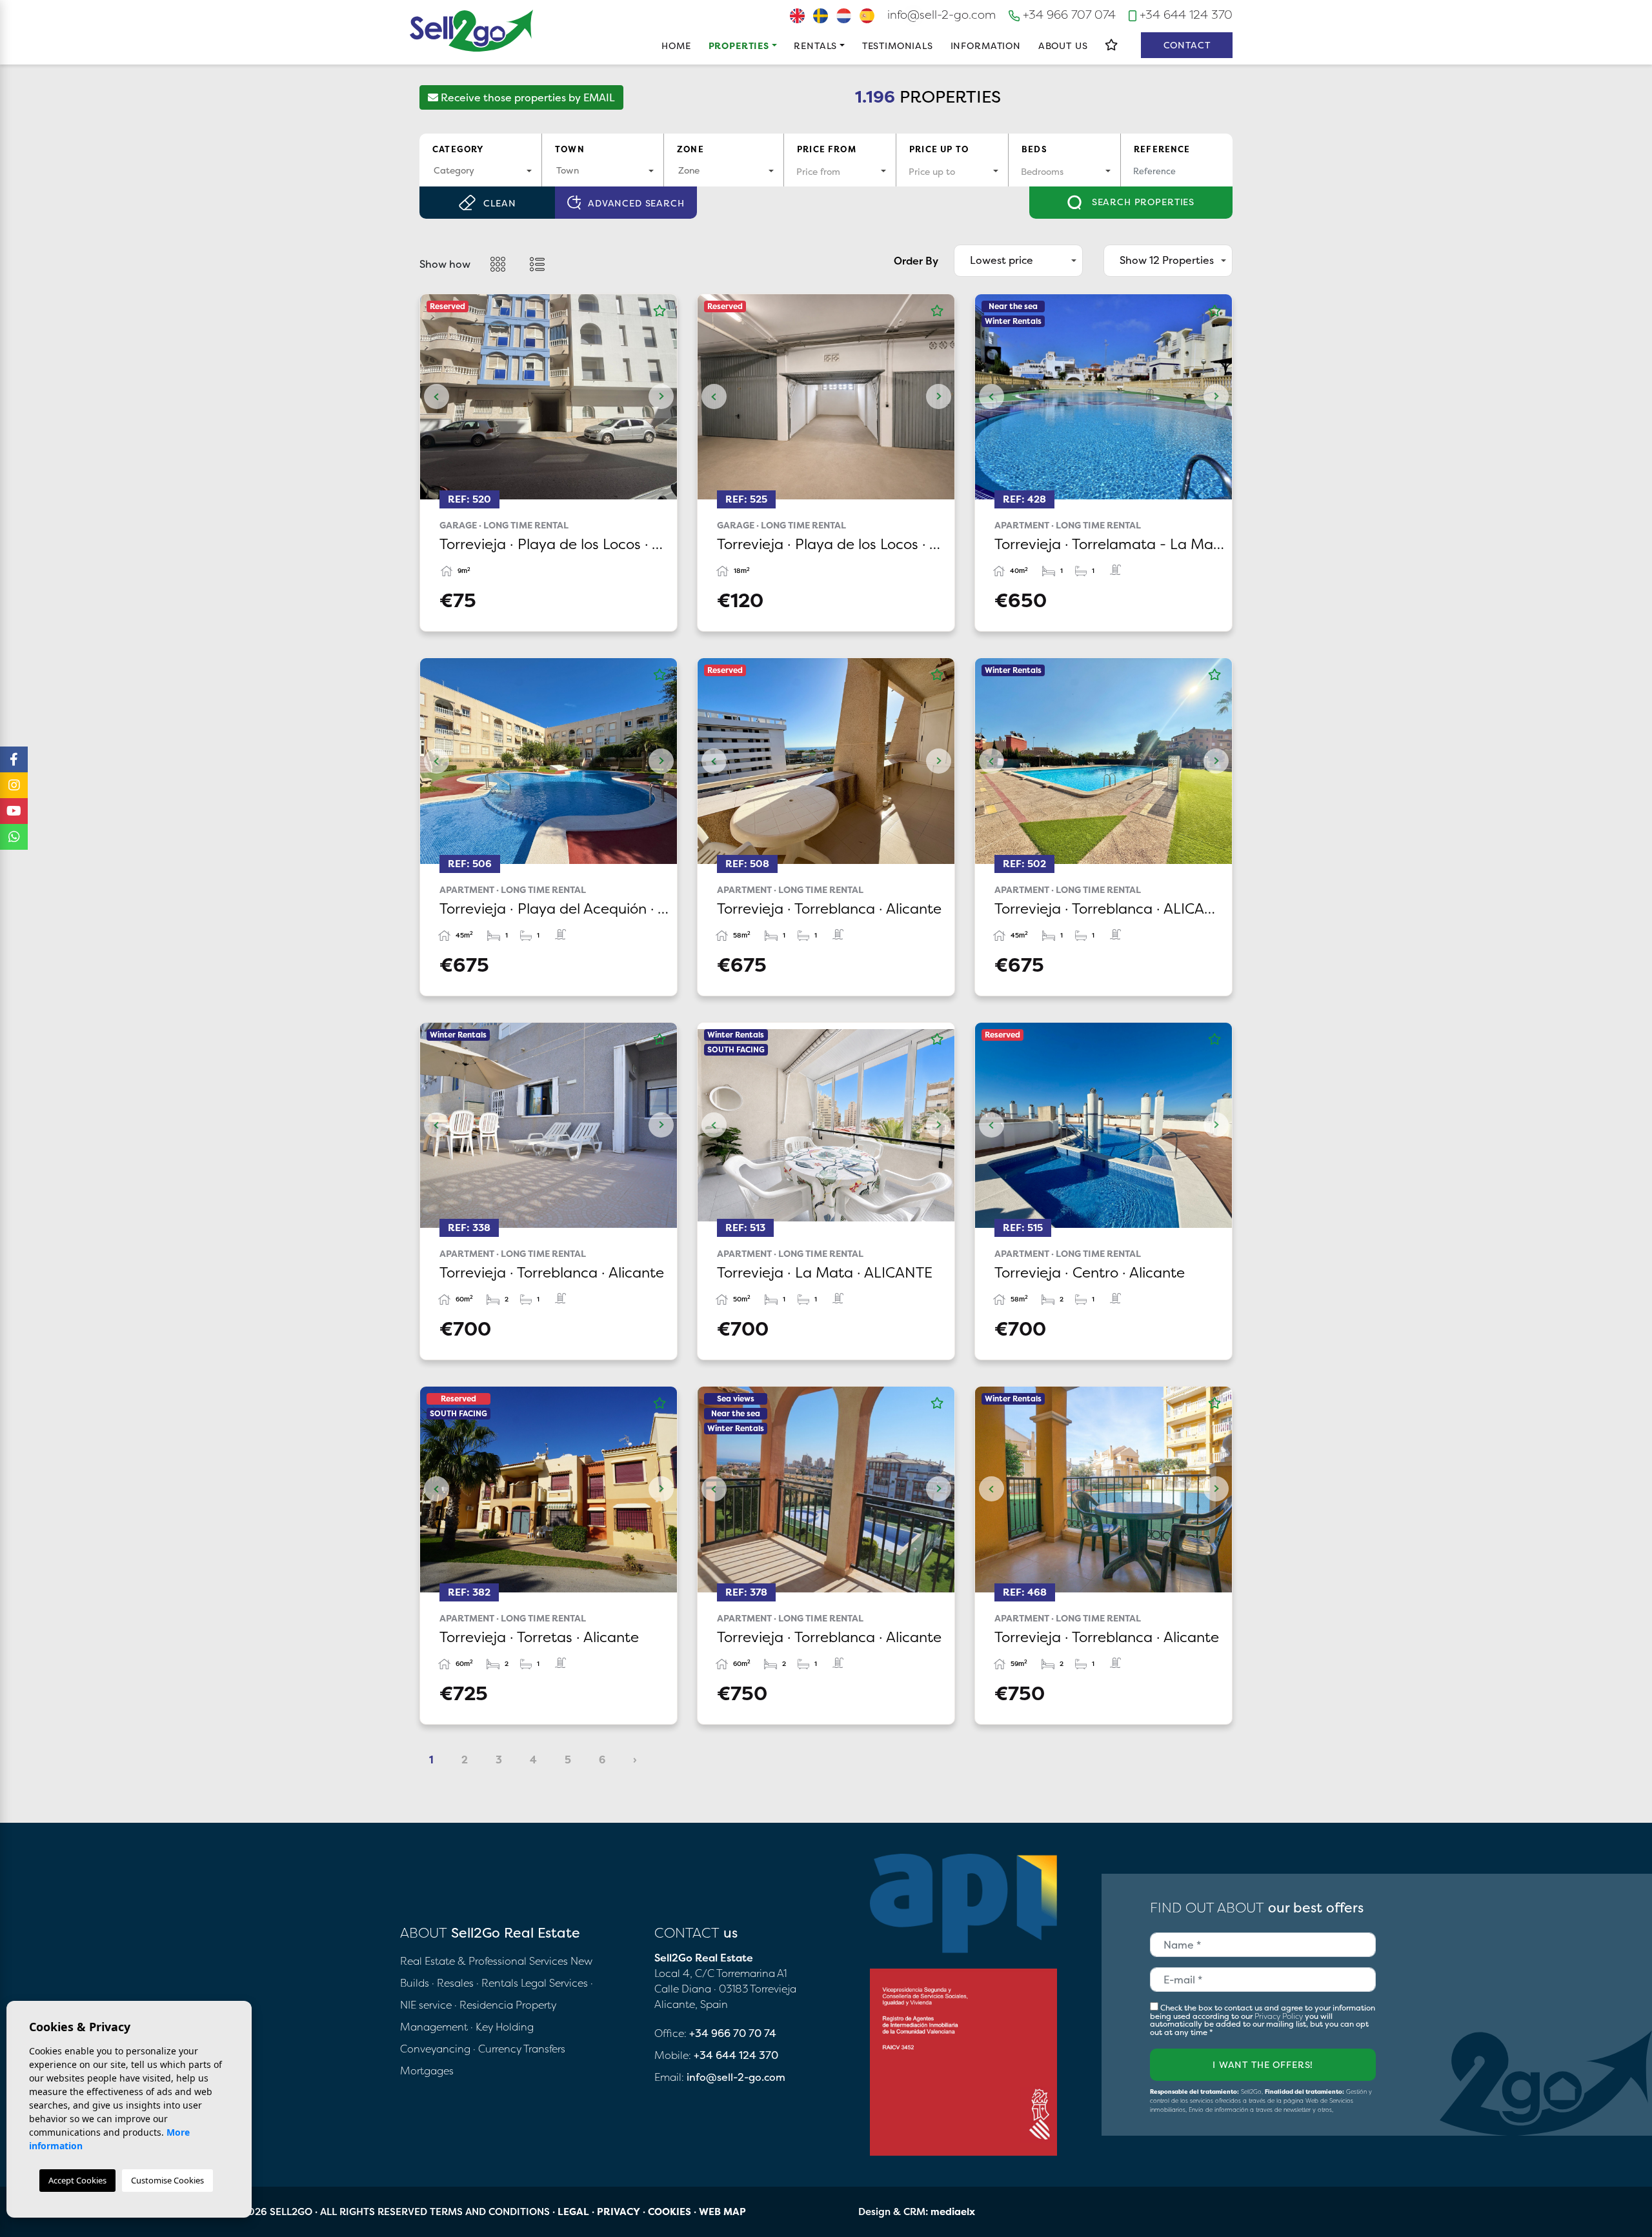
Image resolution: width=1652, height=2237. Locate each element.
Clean (499, 203)
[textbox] (480, 170)
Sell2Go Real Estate (472, 31)
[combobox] (480, 171)
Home (676, 45)
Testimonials (898, 45)
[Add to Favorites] (660, 311)
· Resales (454, 1983)
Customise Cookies (167, 2180)
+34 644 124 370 (1184, 15)
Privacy (619, 2212)
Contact (1187, 45)
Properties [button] (739, 45)
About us (1063, 45)
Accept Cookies (77, 2180)
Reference (1162, 149)
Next (661, 397)
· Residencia (484, 2005)
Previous (436, 397)
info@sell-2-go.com (942, 15)
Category (458, 149)
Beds (1034, 149)
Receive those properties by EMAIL (527, 97)
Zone (690, 149)
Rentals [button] (815, 45)
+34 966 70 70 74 (733, 2033)
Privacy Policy (1280, 2016)
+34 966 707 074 (1068, 15)
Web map (722, 2212)
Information (986, 45)
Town (570, 149)
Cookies (670, 2212)
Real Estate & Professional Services (484, 1961)
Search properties (1142, 202)
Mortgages (427, 2071)
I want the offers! (1263, 2064)
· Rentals (497, 1983)
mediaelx (953, 2212)
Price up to (939, 149)
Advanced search (636, 203)
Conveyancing (437, 2049)
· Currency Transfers (519, 2049)
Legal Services (554, 1983)
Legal (573, 2212)
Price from (827, 149)
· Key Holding (502, 2027)
